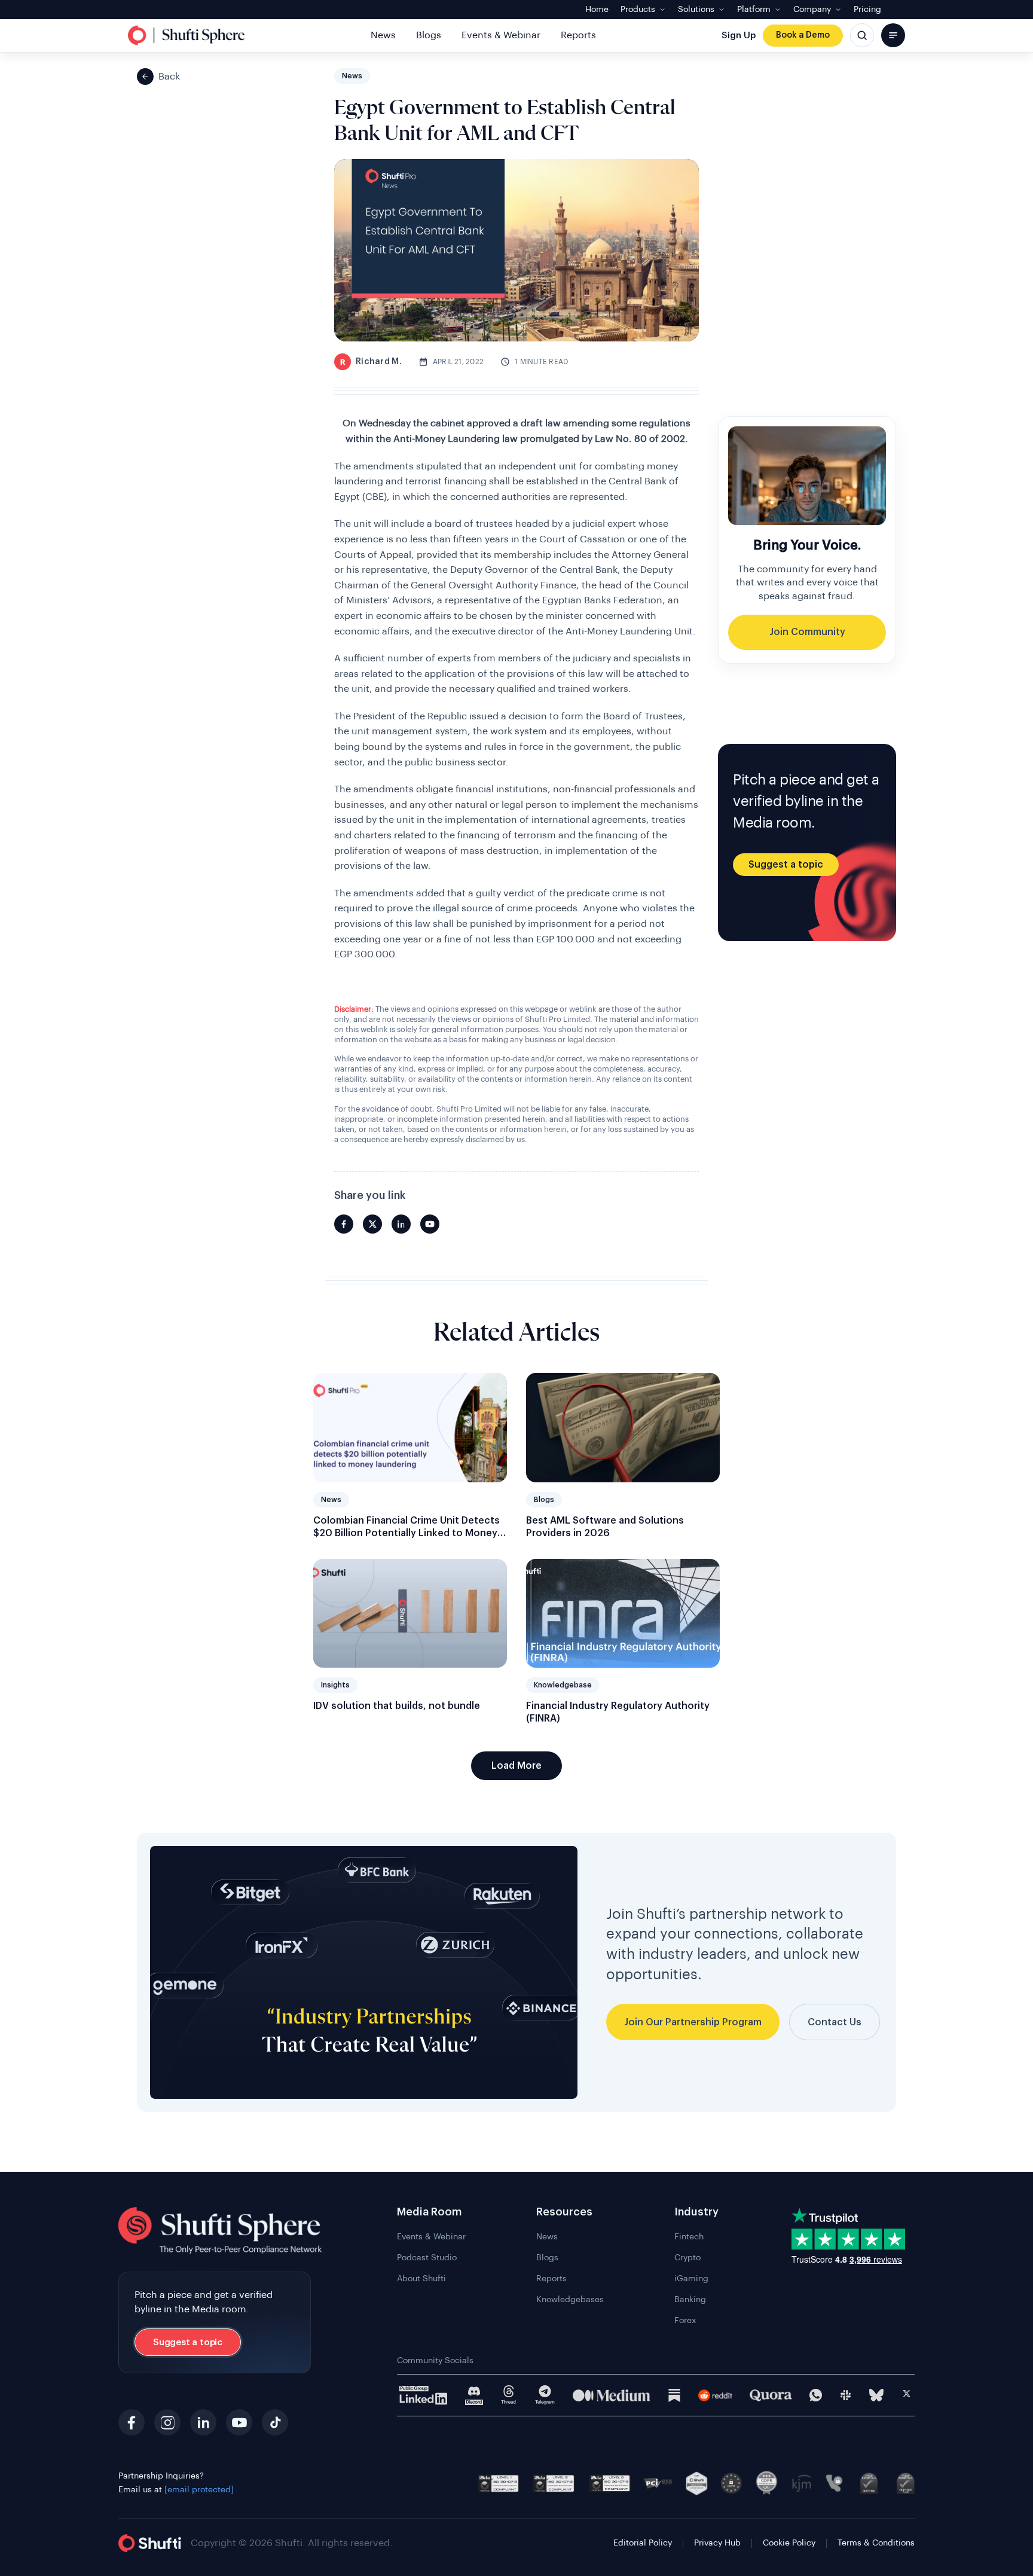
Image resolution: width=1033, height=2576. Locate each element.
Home (597, 10)
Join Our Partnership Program (693, 2022)
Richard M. (371, 362)
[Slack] (846, 2395)
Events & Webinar (501, 35)
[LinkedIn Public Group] (424, 2395)
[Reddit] (715, 2395)
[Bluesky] (876, 2395)
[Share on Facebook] (344, 1224)
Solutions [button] (696, 10)
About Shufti (421, 2279)
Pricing (867, 10)
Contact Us (835, 2022)
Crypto (687, 2258)
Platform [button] (754, 10)
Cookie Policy (789, 2543)
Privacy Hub (717, 2543)
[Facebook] (132, 2422)
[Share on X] (372, 1224)
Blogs (429, 35)
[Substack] (674, 2395)
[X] (907, 2395)
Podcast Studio (427, 2258)
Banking (690, 2300)
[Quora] (771, 2395)
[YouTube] (239, 2422)
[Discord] (474, 2395)
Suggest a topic (786, 865)
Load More (516, 1766)
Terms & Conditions (876, 2543)
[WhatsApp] (816, 2395)
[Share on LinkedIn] (401, 1224)
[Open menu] (893, 35)
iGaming (691, 2279)
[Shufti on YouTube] (430, 1224)
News (383, 35)
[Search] (862, 35)
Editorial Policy (643, 2543)
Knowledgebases (570, 2300)
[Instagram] (167, 2422)
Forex (685, 2321)
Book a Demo (803, 35)
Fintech (689, 2237)
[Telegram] (545, 2395)
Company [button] (812, 10)
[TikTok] (275, 2422)
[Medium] (612, 2395)
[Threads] (509, 2395)
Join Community (807, 632)
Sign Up (739, 36)
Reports (578, 35)
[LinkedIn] (203, 2422)
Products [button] (638, 10)
